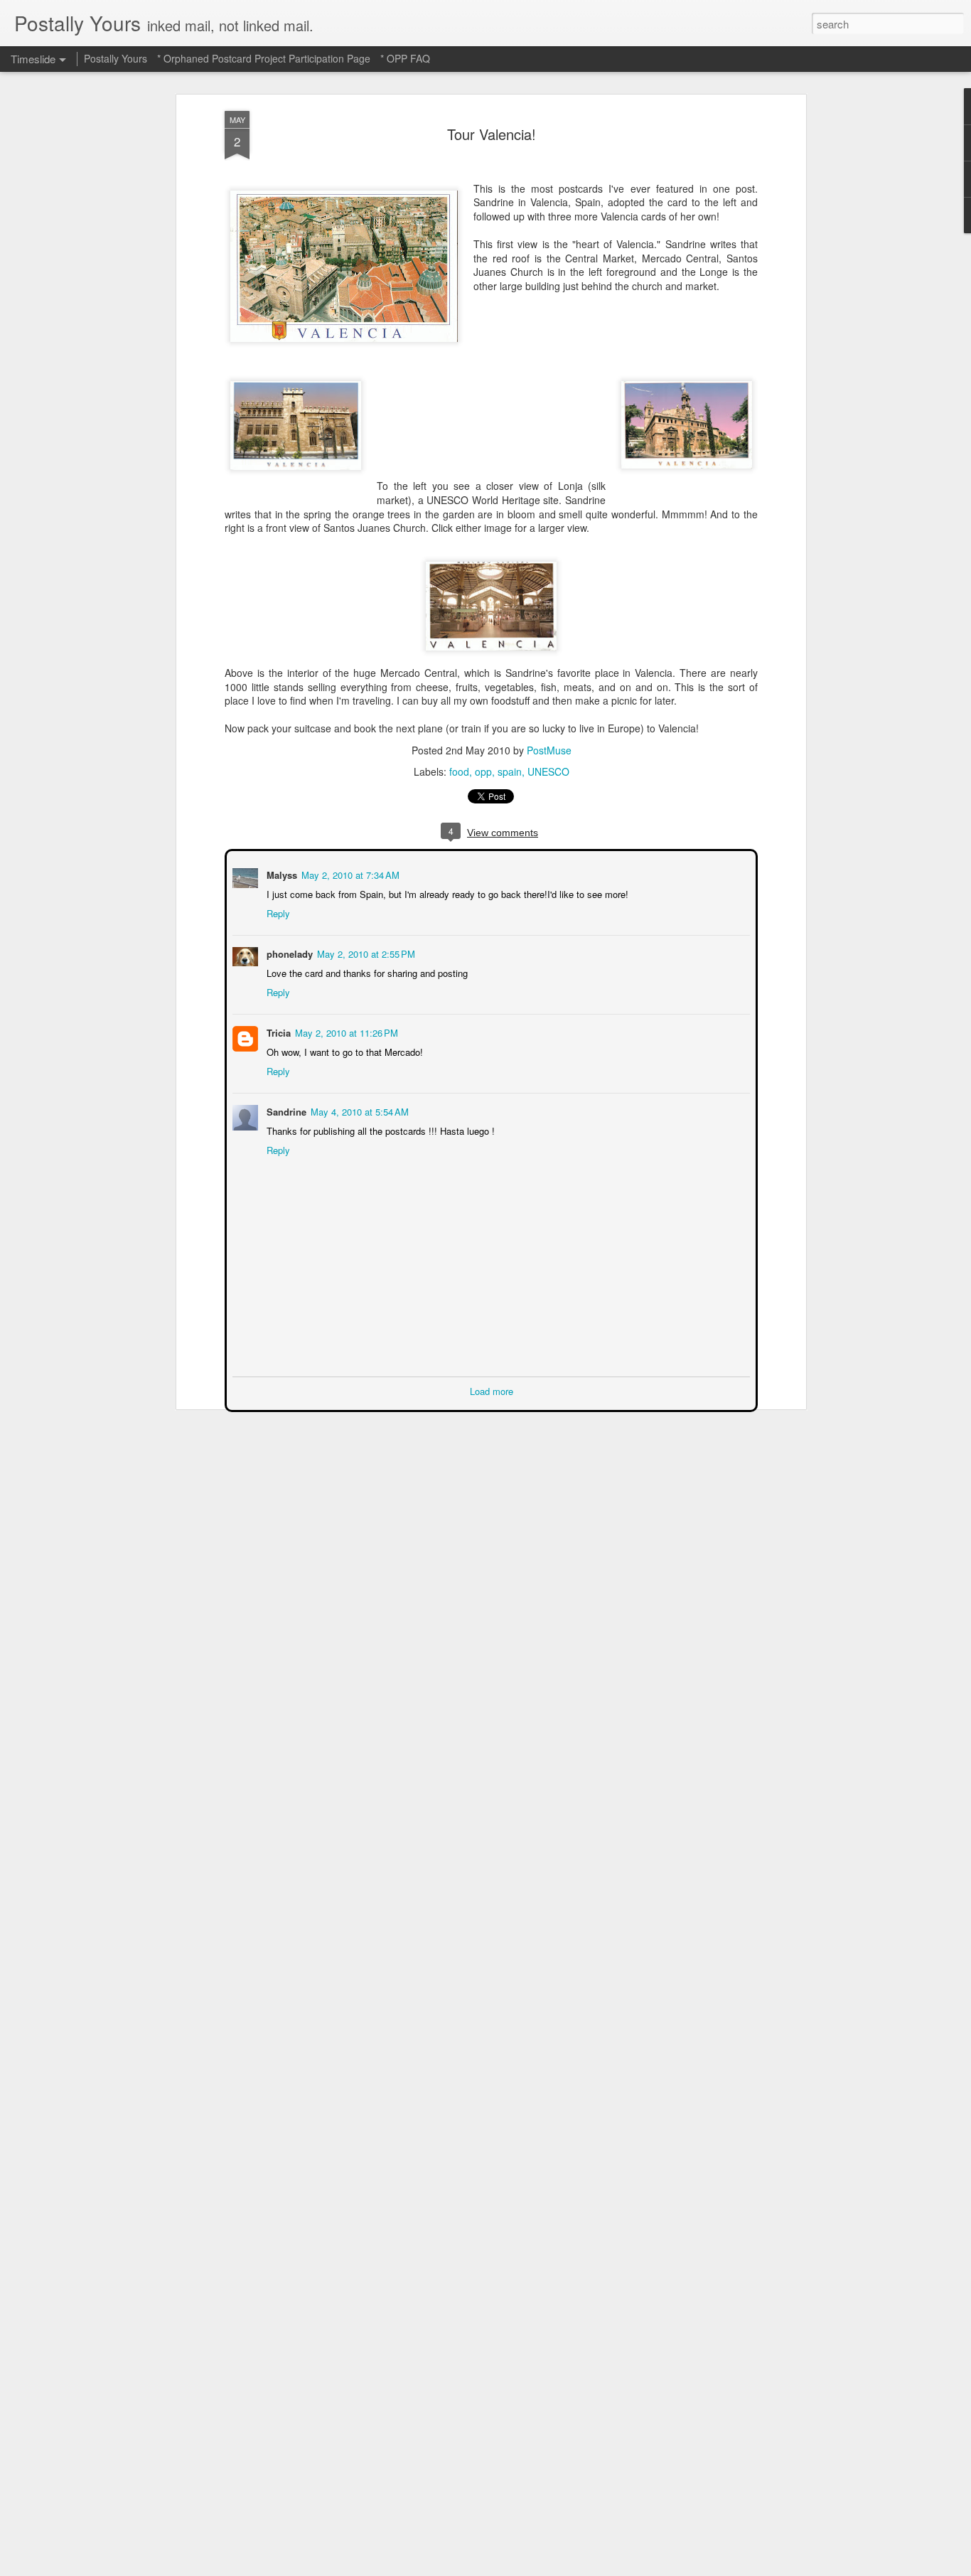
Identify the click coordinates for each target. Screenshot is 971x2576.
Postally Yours (116, 58)
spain (510, 771)
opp (483, 771)
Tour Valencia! (492, 134)
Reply (277, 912)
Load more (492, 1390)
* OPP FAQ (405, 58)
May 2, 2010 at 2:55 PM (365, 952)
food (459, 771)
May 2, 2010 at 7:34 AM (349, 873)
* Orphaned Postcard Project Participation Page (264, 58)
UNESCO (548, 771)
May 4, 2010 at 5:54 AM (358, 1110)
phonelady (288, 952)
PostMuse (549, 750)
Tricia (277, 1031)
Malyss (280, 873)
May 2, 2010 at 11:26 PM (345, 1031)
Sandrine (285, 1110)
